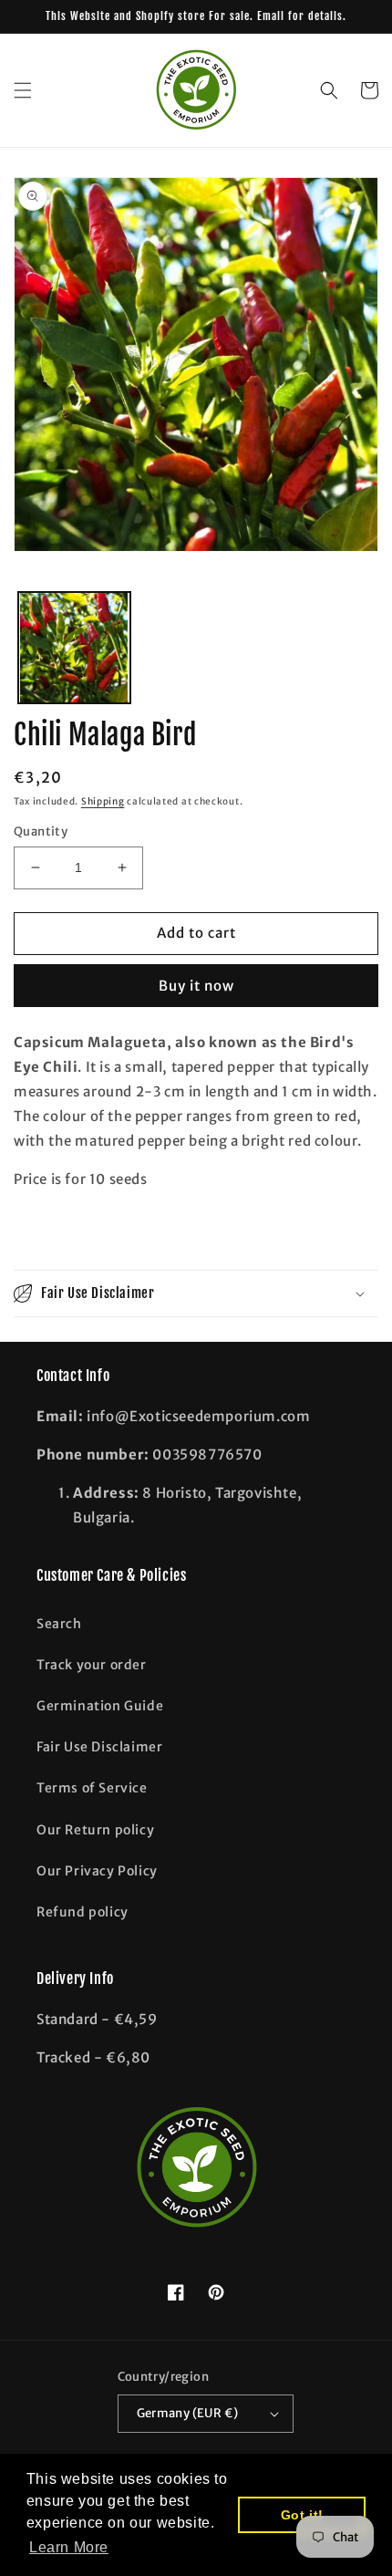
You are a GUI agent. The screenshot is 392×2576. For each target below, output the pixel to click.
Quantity (41, 831)
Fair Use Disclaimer (99, 1747)
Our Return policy (95, 1830)
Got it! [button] (302, 2515)
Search (59, 1624)
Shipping (103, 801)
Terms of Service (92, 1788)
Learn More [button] (69, 2547)
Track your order (92, 1665)
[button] (23, 90)
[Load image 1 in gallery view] (74, 648)
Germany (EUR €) (188, 2413)
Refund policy (83, 1912)
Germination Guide (100, 1706)
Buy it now (196, 986)
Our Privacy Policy (97, 1871)
